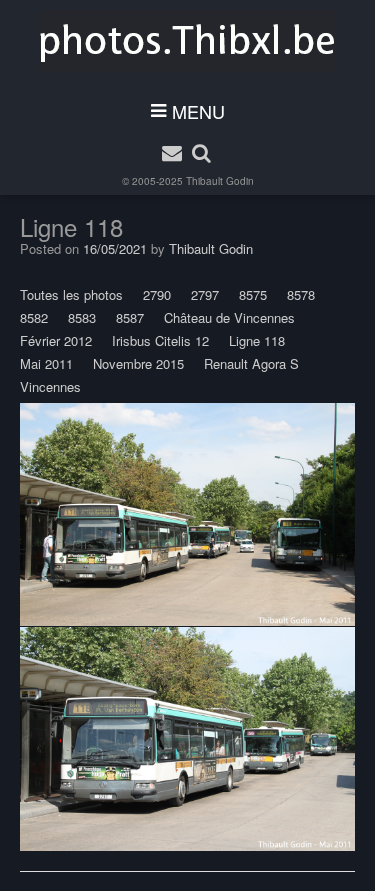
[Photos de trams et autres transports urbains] (187, 41)
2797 (205, 294)
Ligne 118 (257, 340)
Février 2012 (56, 340)
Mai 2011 (46, 363)
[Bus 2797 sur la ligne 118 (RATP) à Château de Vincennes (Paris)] (187, 515)
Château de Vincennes (229, 317)
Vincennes (50, 386)
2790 (157, 294)
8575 (253, 294)
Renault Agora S (251, 363)
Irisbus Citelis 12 (160, 340)
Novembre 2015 (138, 363)
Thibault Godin (220, 181)
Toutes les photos (71, 294)
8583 (82, 317)
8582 (34, 317)
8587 (130, 317)
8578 (301, 294)
